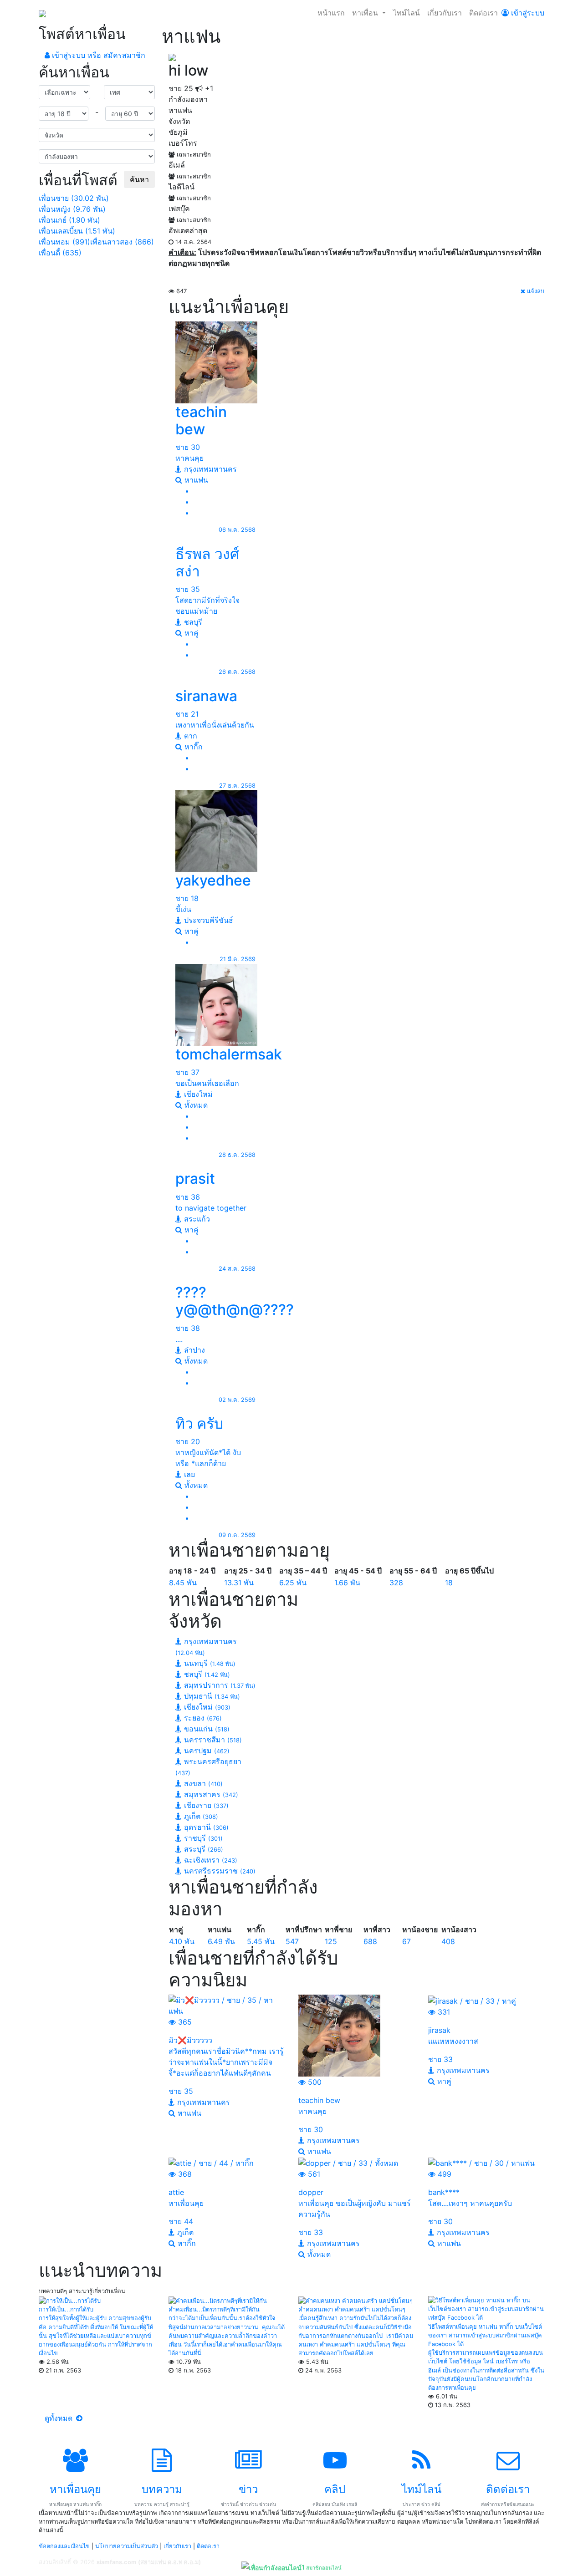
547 (292, 1941)
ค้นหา (139, 179)
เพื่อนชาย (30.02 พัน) (74, 198)
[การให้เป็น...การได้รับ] (70, 2300)
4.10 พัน (182, 1941)
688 (370, 1941)
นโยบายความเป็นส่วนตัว (127, 2546)
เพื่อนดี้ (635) (60, 253)
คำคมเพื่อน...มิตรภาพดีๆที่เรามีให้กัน (214, 2309)
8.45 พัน (183, 1583)
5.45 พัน (261, 1941)
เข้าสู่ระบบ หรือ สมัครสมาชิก (97, 55)
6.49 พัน (221, 1941)
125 (331, 1941)
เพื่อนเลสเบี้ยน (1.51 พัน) (77, 231)
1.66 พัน (347, 1583)
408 (448, 1941)
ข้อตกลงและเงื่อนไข (64, 2546)
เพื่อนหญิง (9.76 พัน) (72, 209)
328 (396, 1583)
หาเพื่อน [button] (366, 13)
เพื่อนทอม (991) (64, 242)
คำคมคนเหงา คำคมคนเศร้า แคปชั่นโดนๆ (352, 2309)
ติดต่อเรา (483, 13)
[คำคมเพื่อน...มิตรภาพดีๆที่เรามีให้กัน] (218, 2300)
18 (449, 1583)
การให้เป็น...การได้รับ (66, 2309)
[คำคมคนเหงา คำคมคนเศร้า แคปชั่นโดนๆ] (355, 2300)
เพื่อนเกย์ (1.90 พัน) (69, 220)
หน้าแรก (331, 13)
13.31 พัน (239, 1583)
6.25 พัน (293, 1583)
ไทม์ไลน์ (407, 13)
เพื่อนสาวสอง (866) (122, 242)
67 (407, 1941)
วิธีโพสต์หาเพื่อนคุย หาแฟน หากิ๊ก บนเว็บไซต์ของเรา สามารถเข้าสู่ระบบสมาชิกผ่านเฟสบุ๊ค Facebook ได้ (485, 2335)
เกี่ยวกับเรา (445, 13)
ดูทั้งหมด (60, 2418)
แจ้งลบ (535, 291)
